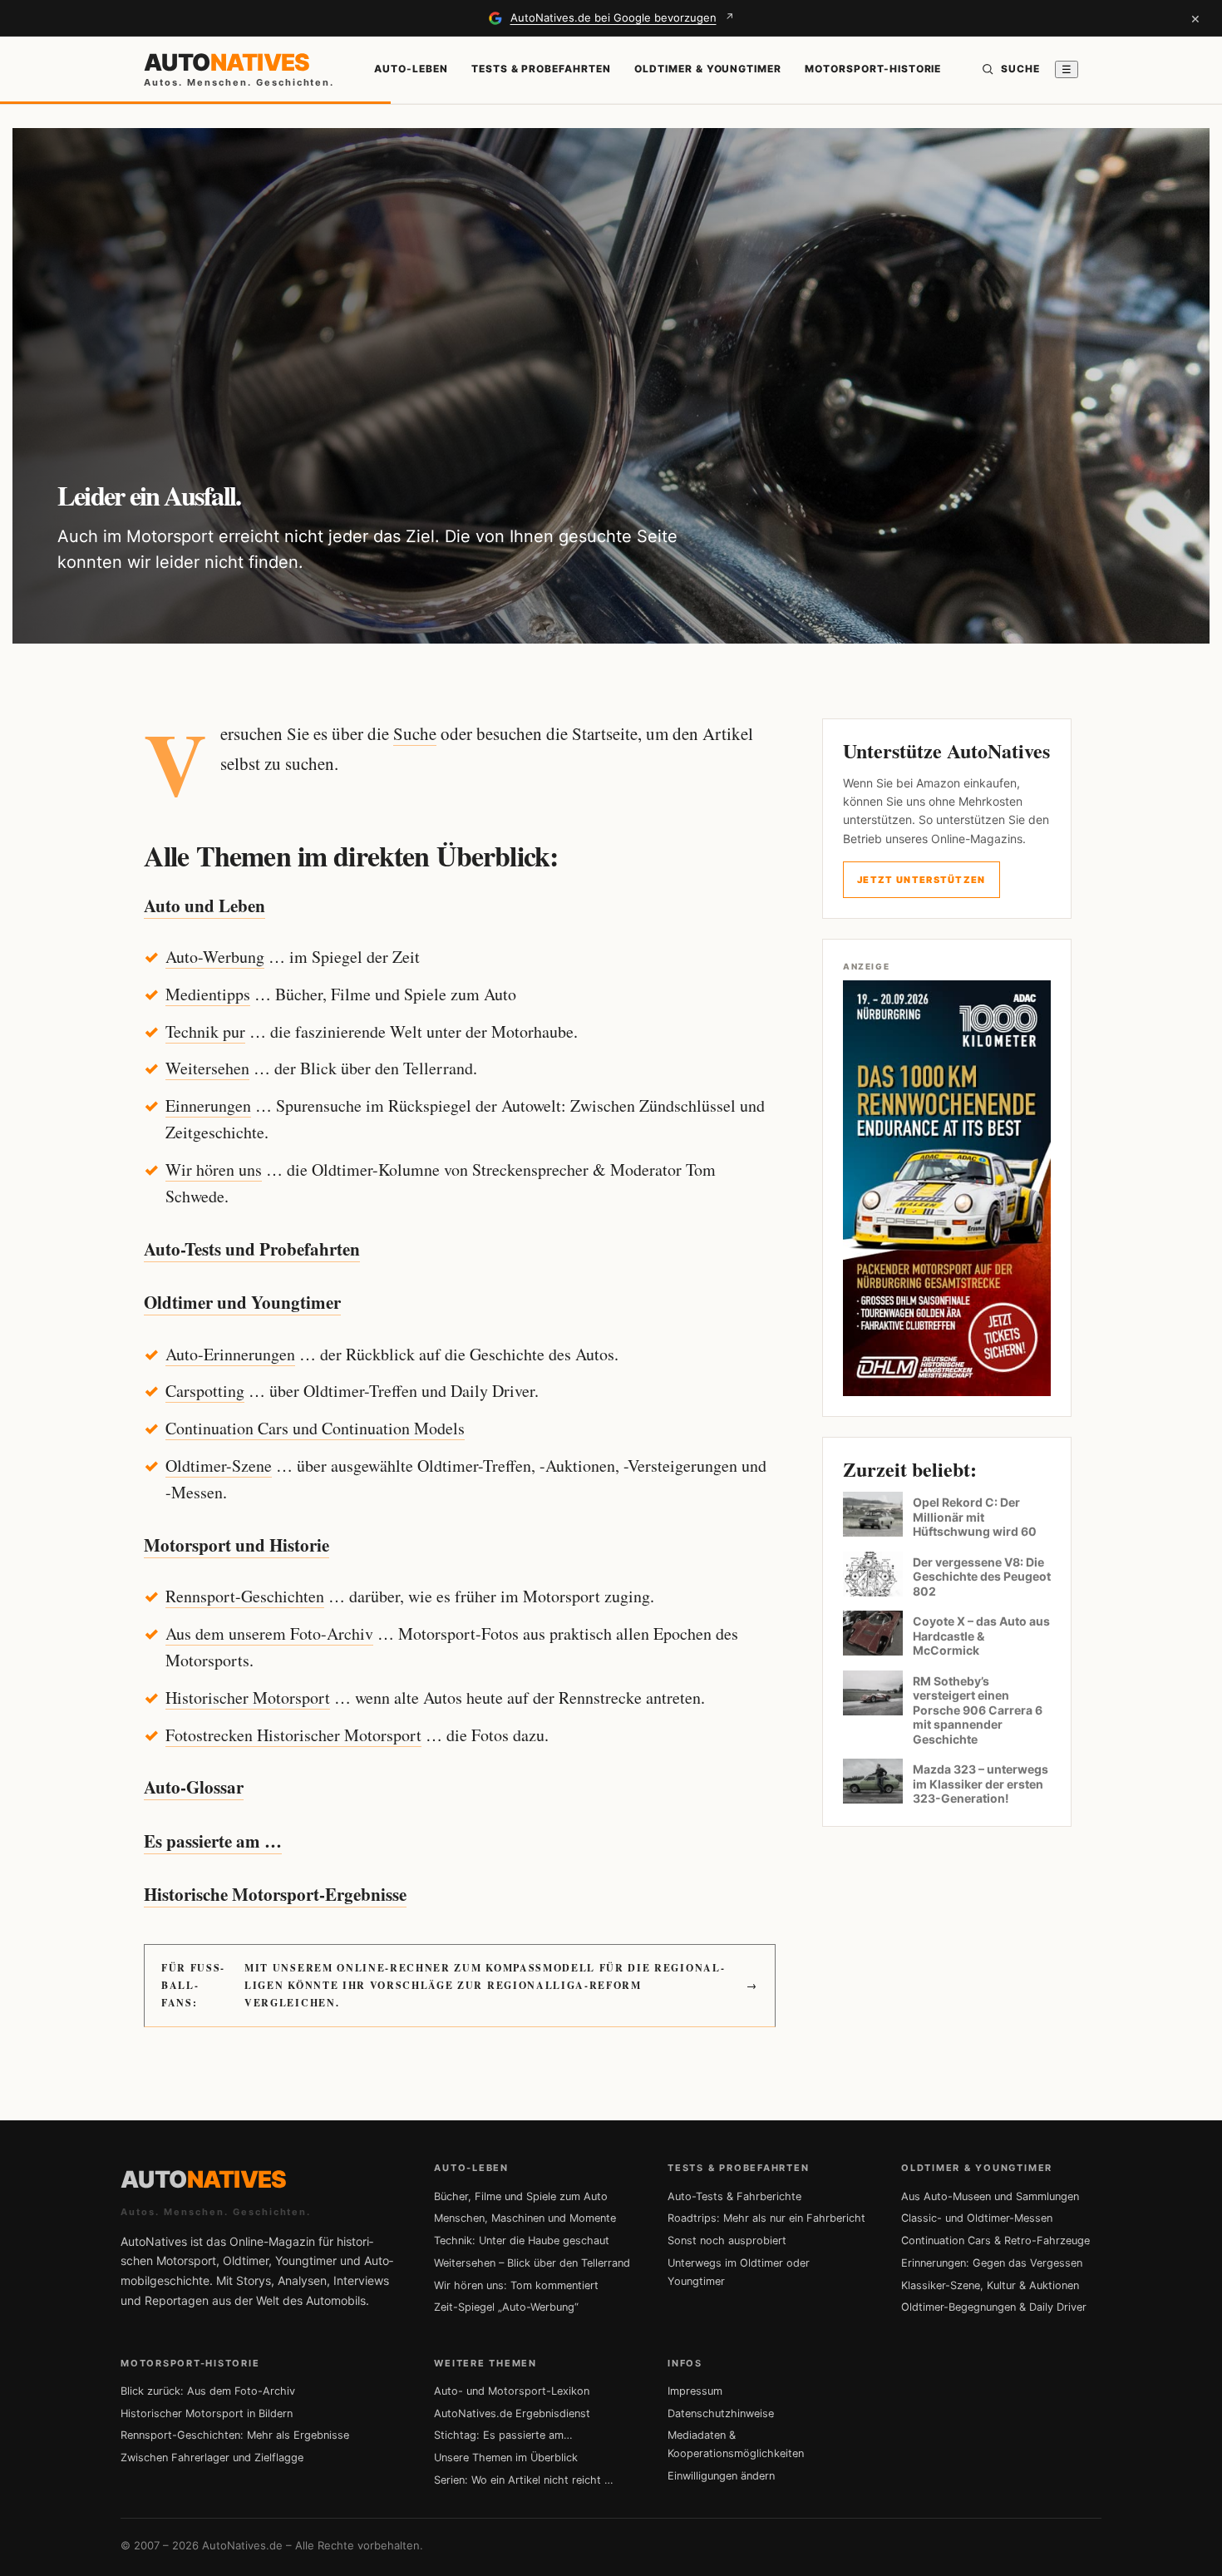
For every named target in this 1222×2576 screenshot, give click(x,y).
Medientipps (208, 994)
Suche (415, 733)
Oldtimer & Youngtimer (708, 69)
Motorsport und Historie (237, 1545)
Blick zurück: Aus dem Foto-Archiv (208, 2391)
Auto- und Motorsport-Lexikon (512, 2391)
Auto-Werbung (215, 957)
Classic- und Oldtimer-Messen (977, 2218)
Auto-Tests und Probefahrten (252, 1249)
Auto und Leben (204, 906)
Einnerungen (208, 1105)
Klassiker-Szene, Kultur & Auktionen (990, 2285)
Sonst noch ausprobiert (727, 2240)
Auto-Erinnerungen (230, 1354)
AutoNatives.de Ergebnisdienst (512, 2413)
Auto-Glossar (194, 1787)
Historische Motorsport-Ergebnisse (275, 1894)
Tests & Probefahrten (541, 69)
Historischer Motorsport (248, 1698)
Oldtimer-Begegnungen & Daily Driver (994, 2307)
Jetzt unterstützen (921, 880)
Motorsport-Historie (873, 69)
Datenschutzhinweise (721, 2413)
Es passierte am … (213, 1841)
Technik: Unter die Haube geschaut (522, 2240)
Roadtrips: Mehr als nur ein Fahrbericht (766, 2218)
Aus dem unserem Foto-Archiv (269, 1633)
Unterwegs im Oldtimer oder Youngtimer (739, 2272)
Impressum (695, 2391)
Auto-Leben (411, 69)
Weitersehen (207, 1068)
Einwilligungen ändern (721, 2476)
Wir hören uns (214, 1170)
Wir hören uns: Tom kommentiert (516, 2285)
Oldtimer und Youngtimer (242, 1302)
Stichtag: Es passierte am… (503, 2435)
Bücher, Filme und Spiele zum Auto (521, 2196)
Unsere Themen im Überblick (506, 2458)
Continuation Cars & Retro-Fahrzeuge (995, 2240)
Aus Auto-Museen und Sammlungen (990, 2196)
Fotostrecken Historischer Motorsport (293, 1735)
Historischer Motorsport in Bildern (207, 2413)
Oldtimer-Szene (219, 1466)
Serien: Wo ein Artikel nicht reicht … (524, 2480)
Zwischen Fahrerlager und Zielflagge (212, 2458)
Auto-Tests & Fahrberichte (734, 2196)
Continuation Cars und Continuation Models (315, 1428)
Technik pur (205, 1031)
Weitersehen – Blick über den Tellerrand (532, 2263)
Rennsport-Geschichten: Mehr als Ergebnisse (235, 2435)
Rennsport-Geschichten (245, 1596)
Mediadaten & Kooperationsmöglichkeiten (736, 2444)
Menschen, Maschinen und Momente (525, 2218)
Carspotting (205, 1391)
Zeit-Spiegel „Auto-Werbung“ (506, 2307)
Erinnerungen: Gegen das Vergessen (992, 2263)
